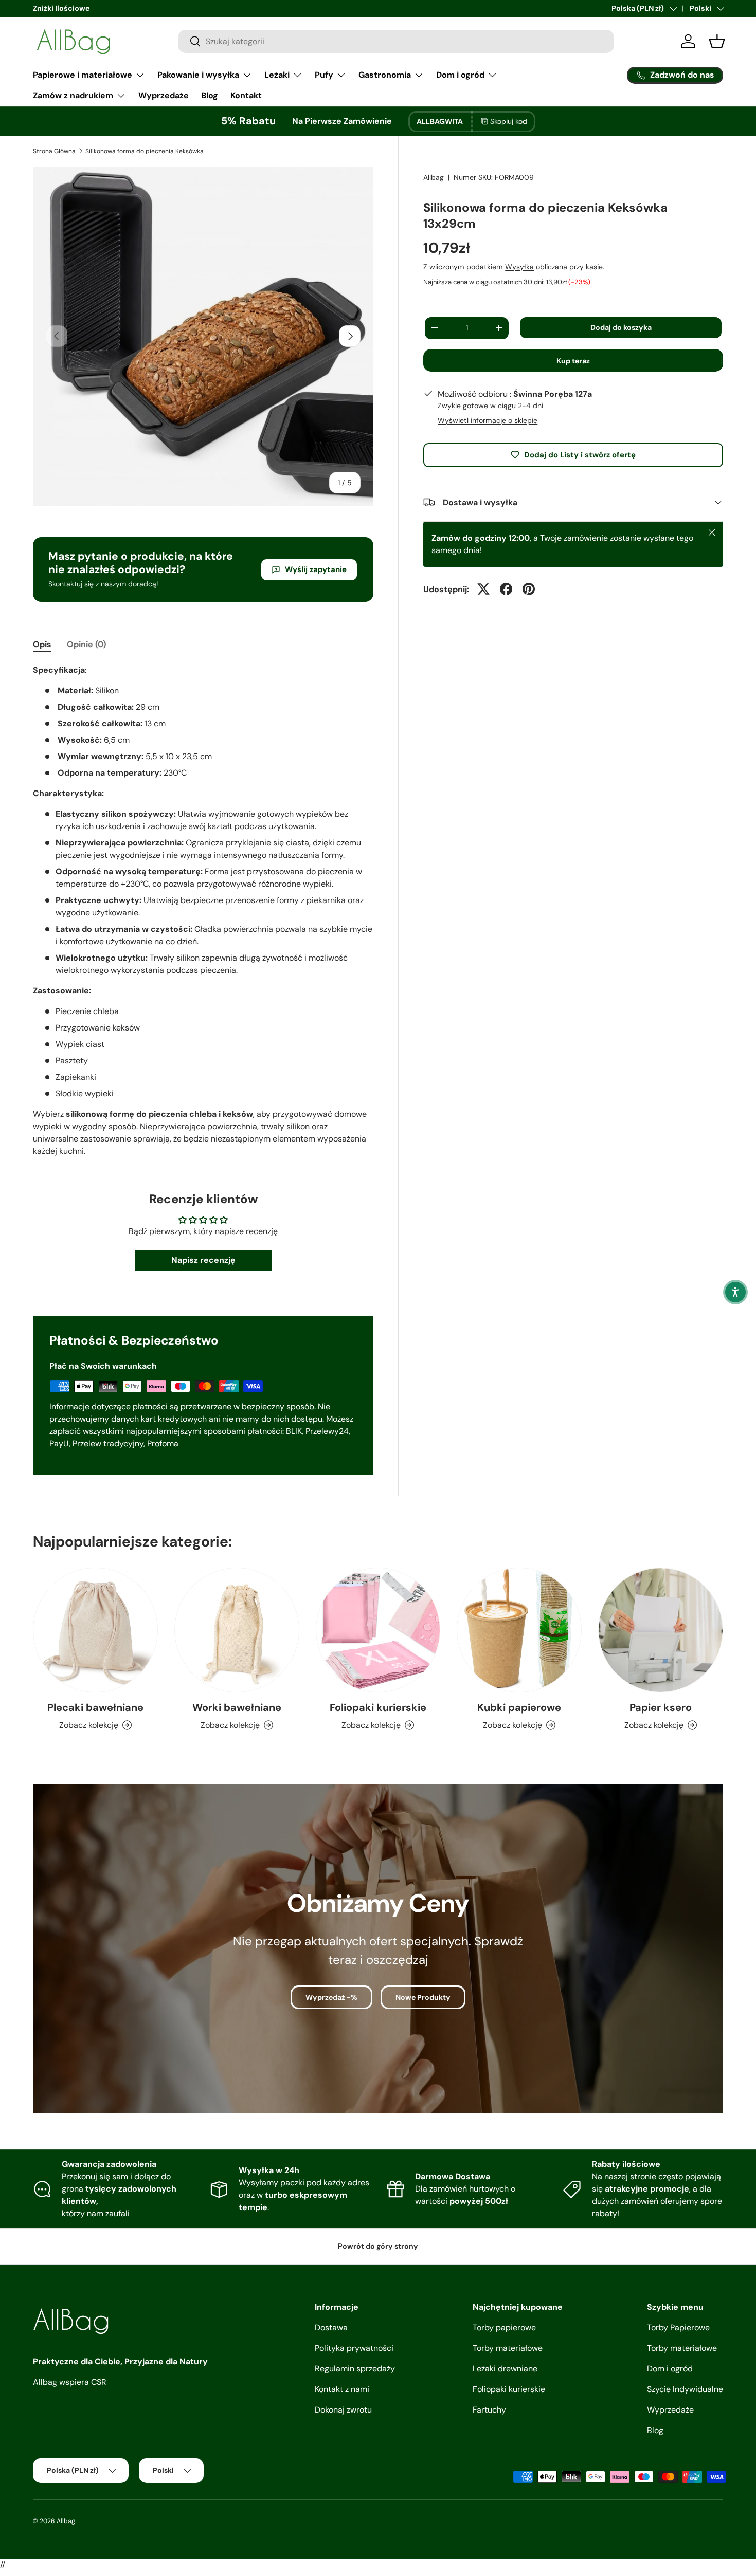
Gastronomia (385, 75)
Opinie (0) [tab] (86, 644)
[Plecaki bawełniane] (95, 1630)
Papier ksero (661, 1707)
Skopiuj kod (509, 121)
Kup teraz (573, 361)
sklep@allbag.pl (59, 8)
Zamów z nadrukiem (73, 95)
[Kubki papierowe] (519, 1630)
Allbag (434, 177)
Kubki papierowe (519, 1707)
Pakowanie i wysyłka (198, 75)
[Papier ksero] (661, 1630)
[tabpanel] (203, 911)
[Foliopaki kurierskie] (378, 1630)
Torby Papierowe (678, 2327)
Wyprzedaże (164, 95)
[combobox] (396, 41)
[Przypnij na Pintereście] (529, 589)
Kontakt (246, 95)
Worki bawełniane (237, 1707)
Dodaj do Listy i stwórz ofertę (580, 454)
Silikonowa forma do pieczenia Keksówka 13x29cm (147, 151)
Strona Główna (54, 151)
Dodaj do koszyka (621, 327)
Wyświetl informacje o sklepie (488, 420)
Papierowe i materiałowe (83, 75)
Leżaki (277, 75)
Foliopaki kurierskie (378, 1707)
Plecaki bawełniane (95, 1707)
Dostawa (331, 2327)
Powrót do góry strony (378, 2246)
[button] (735, 1292)
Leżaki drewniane (505, 2369)
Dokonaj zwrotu (343, 2410)
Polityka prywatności (354, 2348)
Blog (210, 95)
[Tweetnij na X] (483, 589)
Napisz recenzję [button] (203, 1260)
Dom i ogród (460, 75)
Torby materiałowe (508, 2348)
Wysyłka (519, 266)
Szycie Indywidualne (685, 2389)
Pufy (324, 75)
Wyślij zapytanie (316, 569)
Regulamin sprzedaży (355, 2369)
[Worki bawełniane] (237, 1630)
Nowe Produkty (423, 1997)
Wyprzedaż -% (331, 1997)
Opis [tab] (42, 644)
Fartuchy (489, 2410)
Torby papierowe (504, 2327)
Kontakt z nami (342, 2389)
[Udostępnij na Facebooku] (506, 589)
